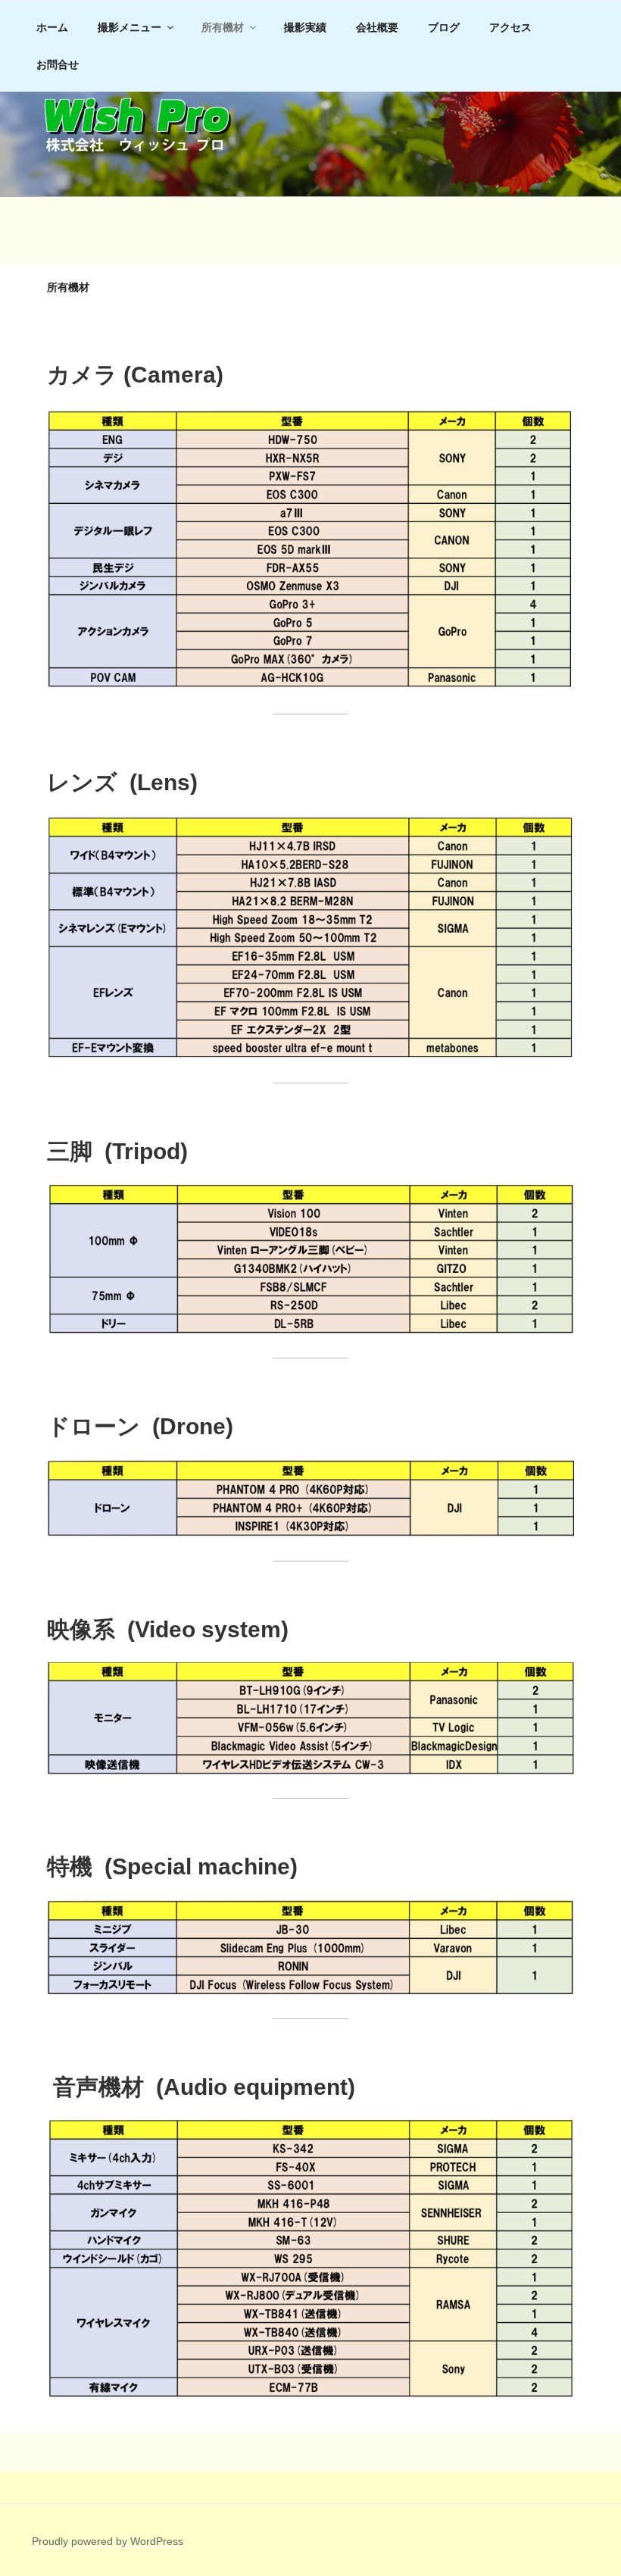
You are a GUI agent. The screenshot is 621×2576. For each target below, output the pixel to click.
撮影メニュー (130, 27)
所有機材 (223, 27)
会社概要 (377, 27)
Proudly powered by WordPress (108, 2541)
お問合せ (58, 64)
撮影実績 (305, 27)
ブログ (444, 27)
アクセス (510, 27)
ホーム (52, 27)
